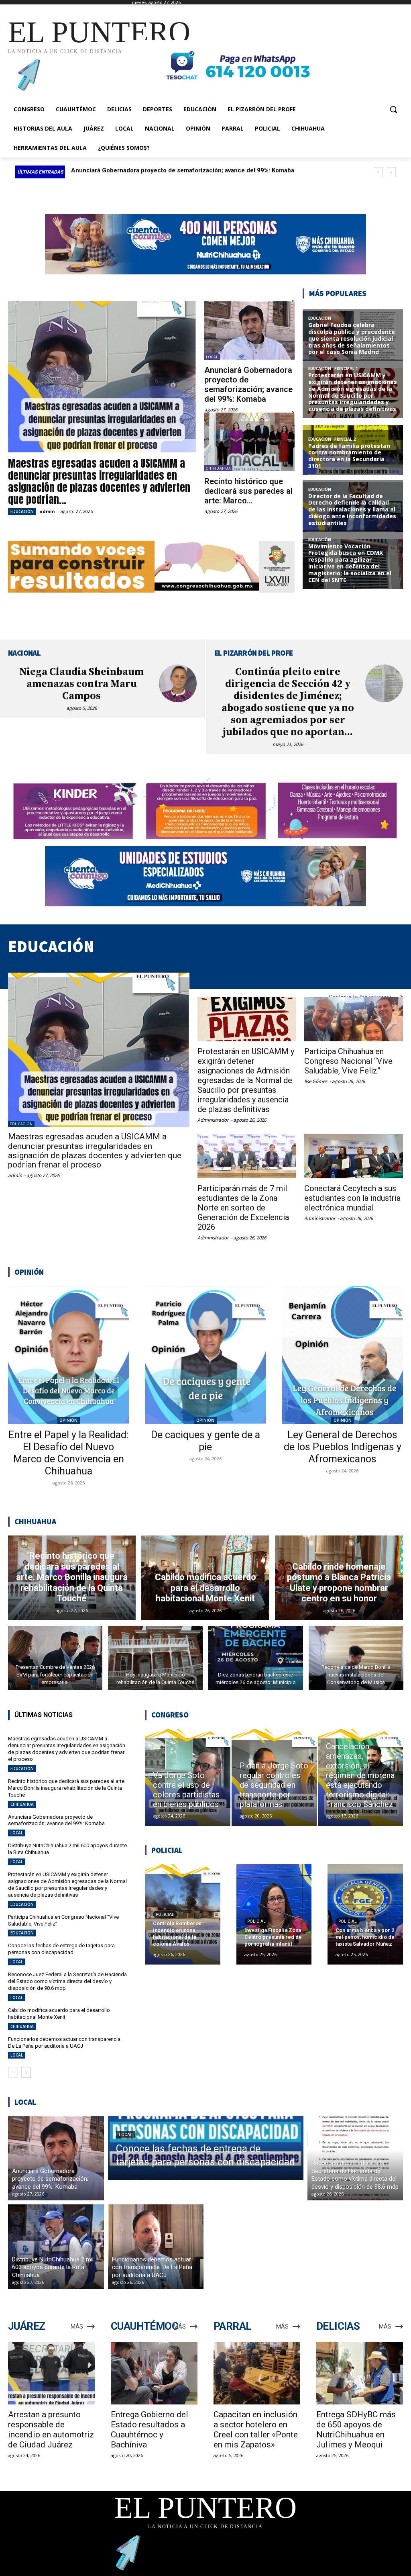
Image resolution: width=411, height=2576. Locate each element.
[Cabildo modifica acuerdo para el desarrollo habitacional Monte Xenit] (205, 1578)
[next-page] (26, 2072)
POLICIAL (165, 1915)
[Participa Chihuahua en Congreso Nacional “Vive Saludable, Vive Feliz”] (354, 1019)
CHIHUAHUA (218, 468)
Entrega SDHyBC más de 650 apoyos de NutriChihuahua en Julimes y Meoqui (356, 2430)
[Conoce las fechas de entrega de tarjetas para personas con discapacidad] (206, 2148)
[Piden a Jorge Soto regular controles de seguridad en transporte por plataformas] (274, 1777)
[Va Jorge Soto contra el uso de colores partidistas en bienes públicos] (187, 1777)
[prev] (378, 172)
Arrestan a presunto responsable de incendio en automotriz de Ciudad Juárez (51, 2430)
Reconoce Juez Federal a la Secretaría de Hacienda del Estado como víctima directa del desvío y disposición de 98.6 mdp (67, 1981)
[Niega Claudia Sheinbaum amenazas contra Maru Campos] (178, 683)
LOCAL (212, 357)
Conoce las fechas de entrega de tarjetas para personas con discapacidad (61, 1949)
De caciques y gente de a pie (205, 1441)
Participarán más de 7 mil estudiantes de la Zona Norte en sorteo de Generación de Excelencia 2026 (243, 1208)
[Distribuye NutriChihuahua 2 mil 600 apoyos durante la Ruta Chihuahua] (56, 2247)
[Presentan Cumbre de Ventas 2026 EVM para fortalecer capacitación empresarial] (55, 1658)
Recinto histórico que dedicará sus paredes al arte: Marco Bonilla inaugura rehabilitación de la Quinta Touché (67, 1788)
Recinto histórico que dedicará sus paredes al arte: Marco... (248, 491)
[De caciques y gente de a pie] (205, 1355)
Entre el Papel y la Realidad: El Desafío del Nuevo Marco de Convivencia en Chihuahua (69, 1453)
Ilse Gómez (316, 1081)
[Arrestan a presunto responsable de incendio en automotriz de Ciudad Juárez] (51, 2373)
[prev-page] (13, 2072)
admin (47, 511)
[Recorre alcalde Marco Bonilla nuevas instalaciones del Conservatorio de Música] (356, 1658)
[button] (393, 109)
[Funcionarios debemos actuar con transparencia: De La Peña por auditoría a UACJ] (156, 2247)
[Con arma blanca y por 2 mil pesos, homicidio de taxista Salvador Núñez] (365, 1914)
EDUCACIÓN (22, 511)
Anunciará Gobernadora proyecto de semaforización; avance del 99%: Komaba (248, 384)
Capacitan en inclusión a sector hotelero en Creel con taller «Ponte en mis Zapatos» (256, 2430)
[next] (391, 172)
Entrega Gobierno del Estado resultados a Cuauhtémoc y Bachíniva (150, 2430)
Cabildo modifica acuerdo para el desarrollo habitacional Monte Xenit (59, 2014)
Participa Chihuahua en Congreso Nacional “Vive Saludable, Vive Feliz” (348, 1061)
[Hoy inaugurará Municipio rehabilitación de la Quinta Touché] (155, 1658)
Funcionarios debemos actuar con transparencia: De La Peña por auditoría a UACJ (65, 2042)
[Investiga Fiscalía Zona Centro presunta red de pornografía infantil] (274, 1914)
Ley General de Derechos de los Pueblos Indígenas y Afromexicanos (343, 1447)
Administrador (213, 1120)
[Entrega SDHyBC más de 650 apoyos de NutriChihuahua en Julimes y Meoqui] (360, 2373)
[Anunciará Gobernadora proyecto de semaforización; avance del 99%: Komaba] (249, 331)
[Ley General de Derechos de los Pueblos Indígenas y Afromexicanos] (343, 1355)
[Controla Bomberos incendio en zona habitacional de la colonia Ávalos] (183, 1914)
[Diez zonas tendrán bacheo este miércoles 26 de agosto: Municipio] (256, 1658)
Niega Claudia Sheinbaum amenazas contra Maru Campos (81, 684)
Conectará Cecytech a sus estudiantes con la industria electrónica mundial (352, 1198)
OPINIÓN (68, 1420)
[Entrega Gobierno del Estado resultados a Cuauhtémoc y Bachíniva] (154, 2373)
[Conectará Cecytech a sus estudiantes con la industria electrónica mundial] (354, 1156)
